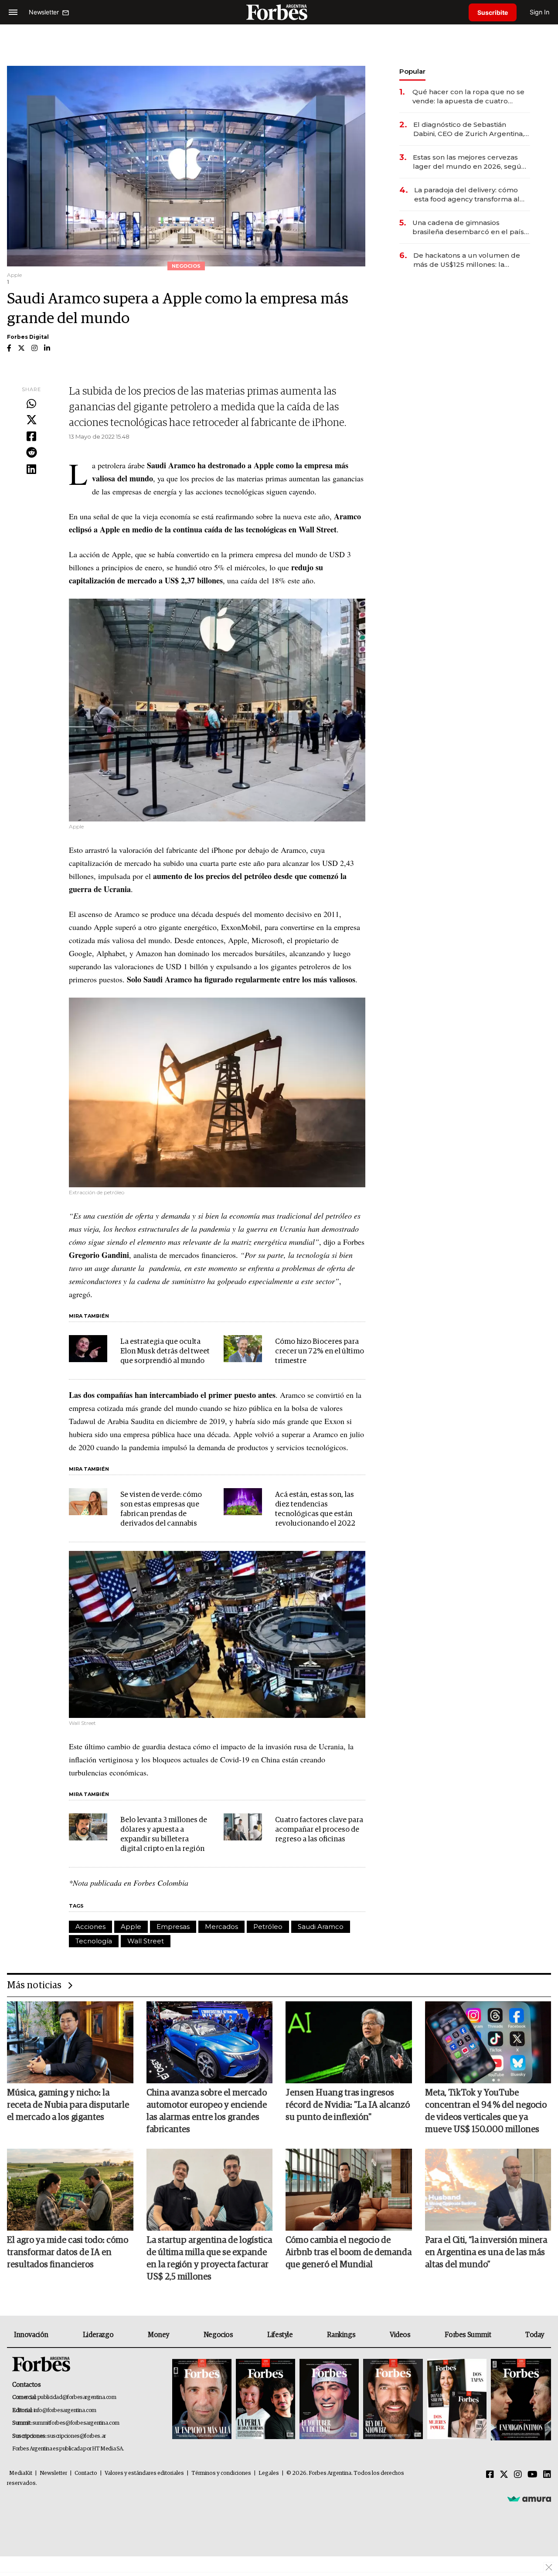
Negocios (218, 2335)
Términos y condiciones (221, 2473)
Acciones (90, 1927)
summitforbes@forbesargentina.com (76, 2423)
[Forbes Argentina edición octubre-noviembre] (457, 2400)
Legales (269, 2473)
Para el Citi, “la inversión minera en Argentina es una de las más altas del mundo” (486, 2252)
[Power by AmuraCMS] (529, 2499)
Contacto (86, 2473)
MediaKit (21, 2473)
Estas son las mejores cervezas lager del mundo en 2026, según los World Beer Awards (469, 162)
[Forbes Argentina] (279, 12)
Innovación (31, 2335)
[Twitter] (31, 420)
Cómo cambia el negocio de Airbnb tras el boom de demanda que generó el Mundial (349, 2252)
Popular (412, 71)
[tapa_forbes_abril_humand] (265, 2400)
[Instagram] (518, 2475)
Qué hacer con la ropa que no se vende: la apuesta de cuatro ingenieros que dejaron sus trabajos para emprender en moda (468, 97)
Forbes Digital (28, 337)
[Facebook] (31, 437)
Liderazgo (98, 2335)
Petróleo (268, 1927)
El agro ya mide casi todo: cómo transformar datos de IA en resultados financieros (68, 2252)
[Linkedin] (31, 470)
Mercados (221, 1927)
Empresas (173, 1927)
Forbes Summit (468, 2335)
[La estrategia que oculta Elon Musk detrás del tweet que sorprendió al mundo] (88, 1349)
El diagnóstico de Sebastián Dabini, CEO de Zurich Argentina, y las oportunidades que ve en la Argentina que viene (471, 129)
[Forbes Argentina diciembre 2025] (393, 2400)
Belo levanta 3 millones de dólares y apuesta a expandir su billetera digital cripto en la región (164, 1835)
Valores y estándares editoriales (144, 2473)
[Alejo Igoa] (329, 2400)
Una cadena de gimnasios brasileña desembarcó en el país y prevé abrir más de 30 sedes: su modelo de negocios (471, 227)
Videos (400, 2335)
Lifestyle (280, 2335)
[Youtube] (532, 2475)
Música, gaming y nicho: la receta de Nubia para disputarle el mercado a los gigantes (68, 2105)
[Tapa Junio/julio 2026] (202, 2400)
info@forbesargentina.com (65, 2411)
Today (535, 2335)
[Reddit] (31, 453)
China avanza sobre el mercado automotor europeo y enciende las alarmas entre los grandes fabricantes (207, 2111)
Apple (131, 1927)
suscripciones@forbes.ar (77, 2436)
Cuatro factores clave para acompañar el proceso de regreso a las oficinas (319, 1830)
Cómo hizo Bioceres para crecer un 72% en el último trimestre (320, 1351)
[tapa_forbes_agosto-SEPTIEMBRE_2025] (520, 2400)
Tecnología (94, 1941)
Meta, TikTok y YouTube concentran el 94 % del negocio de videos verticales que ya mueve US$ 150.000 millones (486, 2111)
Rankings (341, 2335)
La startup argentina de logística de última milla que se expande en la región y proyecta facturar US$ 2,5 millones (209, 2259)
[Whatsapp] (31, 404)
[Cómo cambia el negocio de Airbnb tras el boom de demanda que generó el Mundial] (349, 2190)
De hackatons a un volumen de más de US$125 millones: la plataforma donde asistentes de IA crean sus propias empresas (468, 260)
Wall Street (146, 1941)
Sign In (539, 12)
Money (158, 2335)
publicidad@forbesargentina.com (77, 2397)
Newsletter (53, 2473)
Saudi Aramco (321, 1927)
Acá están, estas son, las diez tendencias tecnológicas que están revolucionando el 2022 (315, 1509)
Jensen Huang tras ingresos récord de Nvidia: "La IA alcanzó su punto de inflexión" (348, 2105)
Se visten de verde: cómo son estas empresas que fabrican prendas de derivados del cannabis (161, 1509)
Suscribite (493, 12)
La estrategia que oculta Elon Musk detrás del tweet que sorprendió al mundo (165, 1351)
